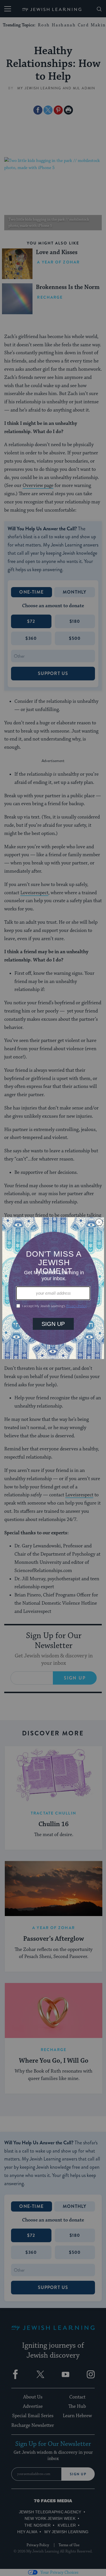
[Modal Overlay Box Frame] (53, 1288)
